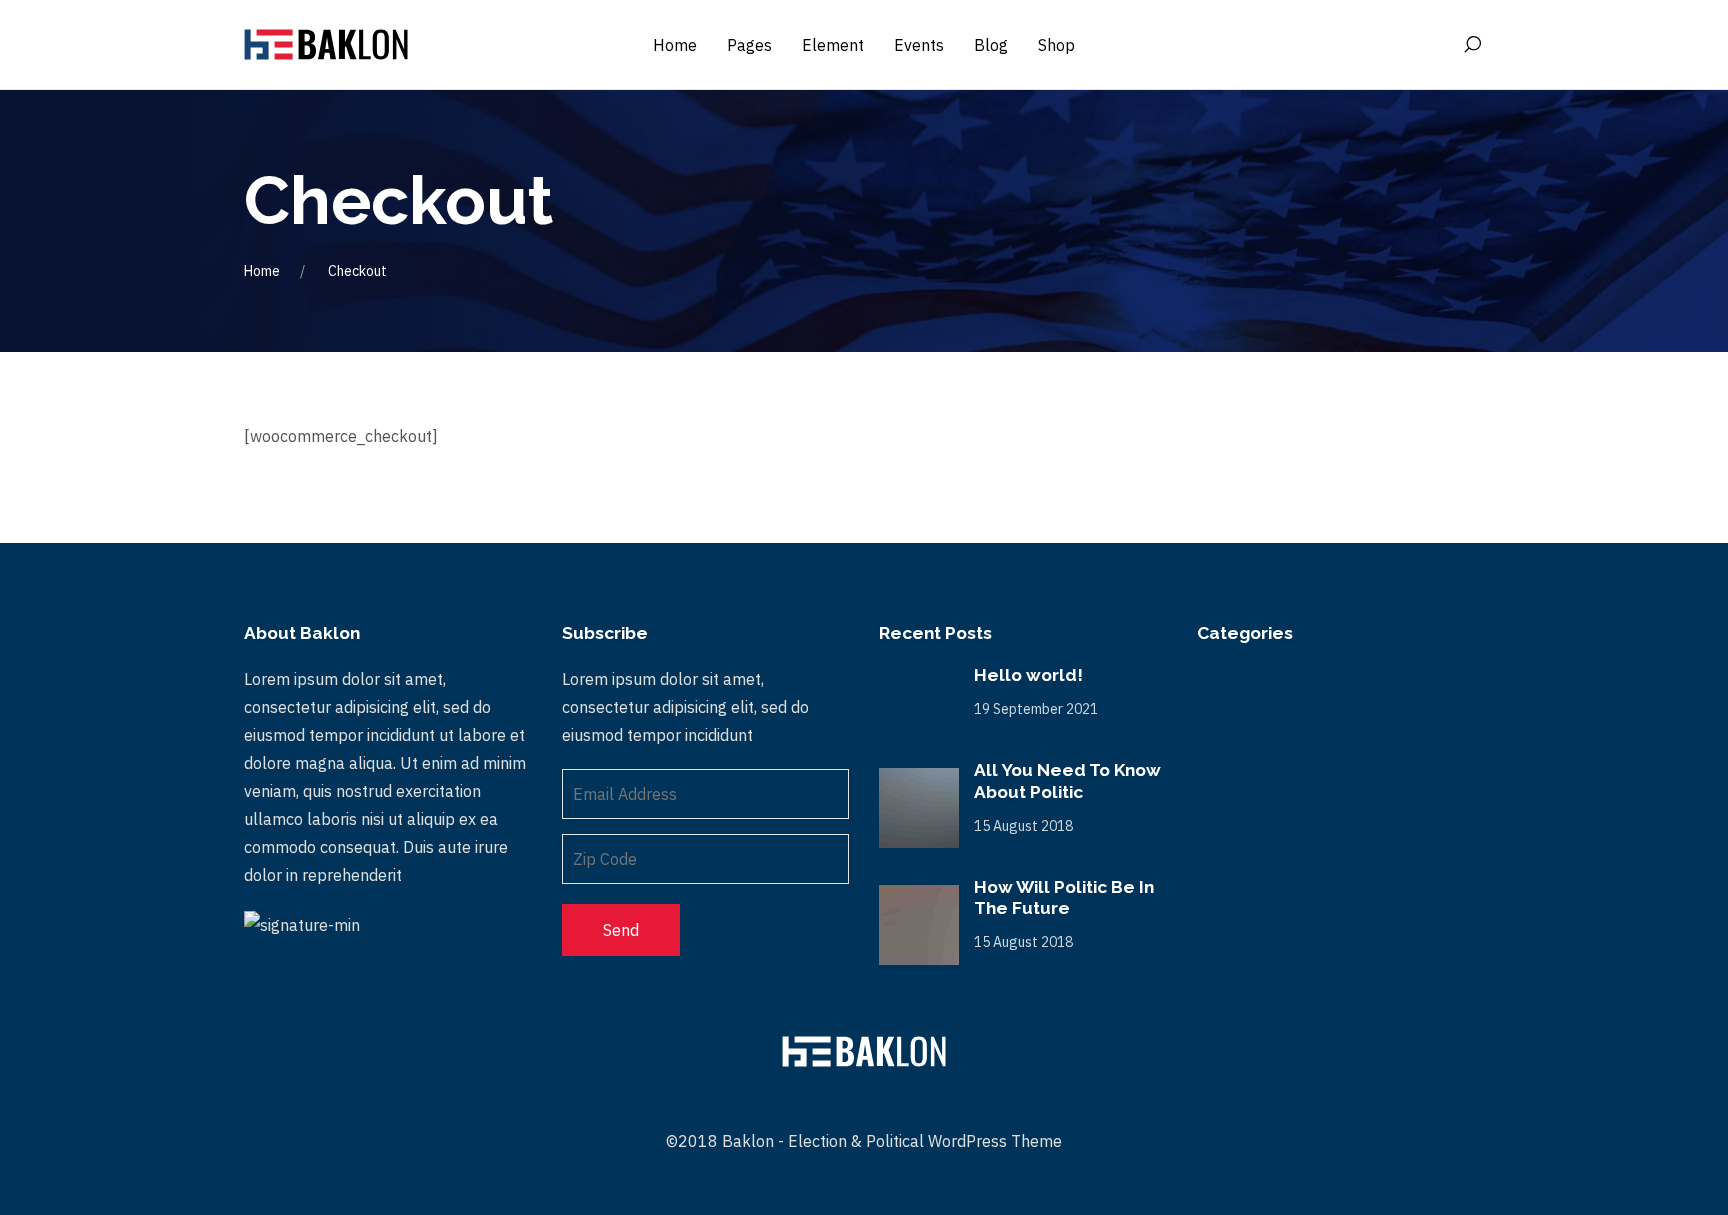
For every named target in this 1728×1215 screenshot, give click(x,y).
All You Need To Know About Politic (1067, 781)
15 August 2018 (1023, 826)
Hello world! (1028, 675)
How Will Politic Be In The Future (1064, 898)
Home (262, 271)
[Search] (1472, 45)
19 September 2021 (1036, 709)
